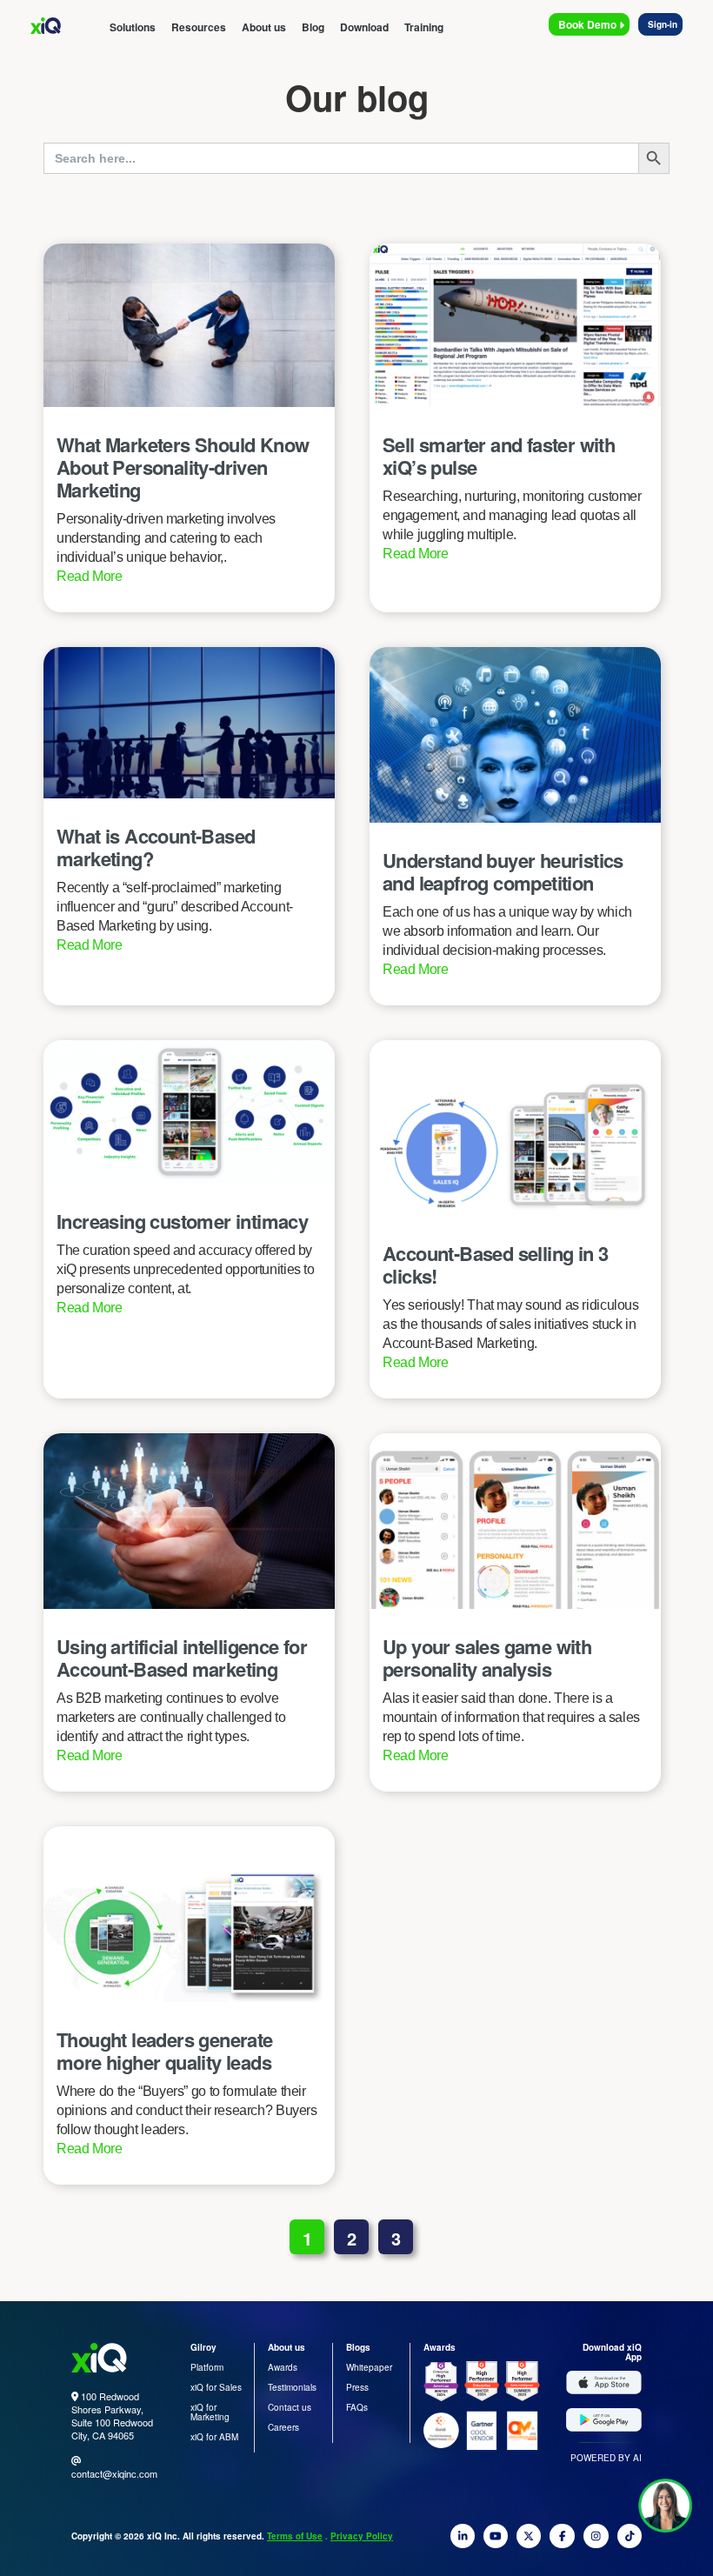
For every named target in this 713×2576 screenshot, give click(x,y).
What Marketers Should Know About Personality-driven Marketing (183, 467)
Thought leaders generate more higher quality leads (165, 2051)
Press (357, 2387)
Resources (199, 27)
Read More (90, 576)
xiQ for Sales (216, 2387)
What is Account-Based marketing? (156, 847)
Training (424, 27)
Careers (283, 2427)
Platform (207, 2367)
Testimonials (292, 2387)
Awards (283, 2367)
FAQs (357, 2407)
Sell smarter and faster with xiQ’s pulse (499, 456)
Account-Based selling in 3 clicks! (495, 1265)
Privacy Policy (362, 2536)
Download (364, 27)
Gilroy (203, 2347)
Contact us (290, 2407)
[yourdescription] (463, 2541)
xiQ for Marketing (210, 2412)
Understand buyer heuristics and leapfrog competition (503, 871)
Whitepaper (369, 2367)
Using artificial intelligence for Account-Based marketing (182, 1658)
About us (264, 27)
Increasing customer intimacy (182, 1221)
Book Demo (589, 24)
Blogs (358, 2347)
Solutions (133, 27)
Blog (313, 27)
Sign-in (663, 24)
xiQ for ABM (214, 2437)
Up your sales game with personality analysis (487, 1658)
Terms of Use (295, 2536)
